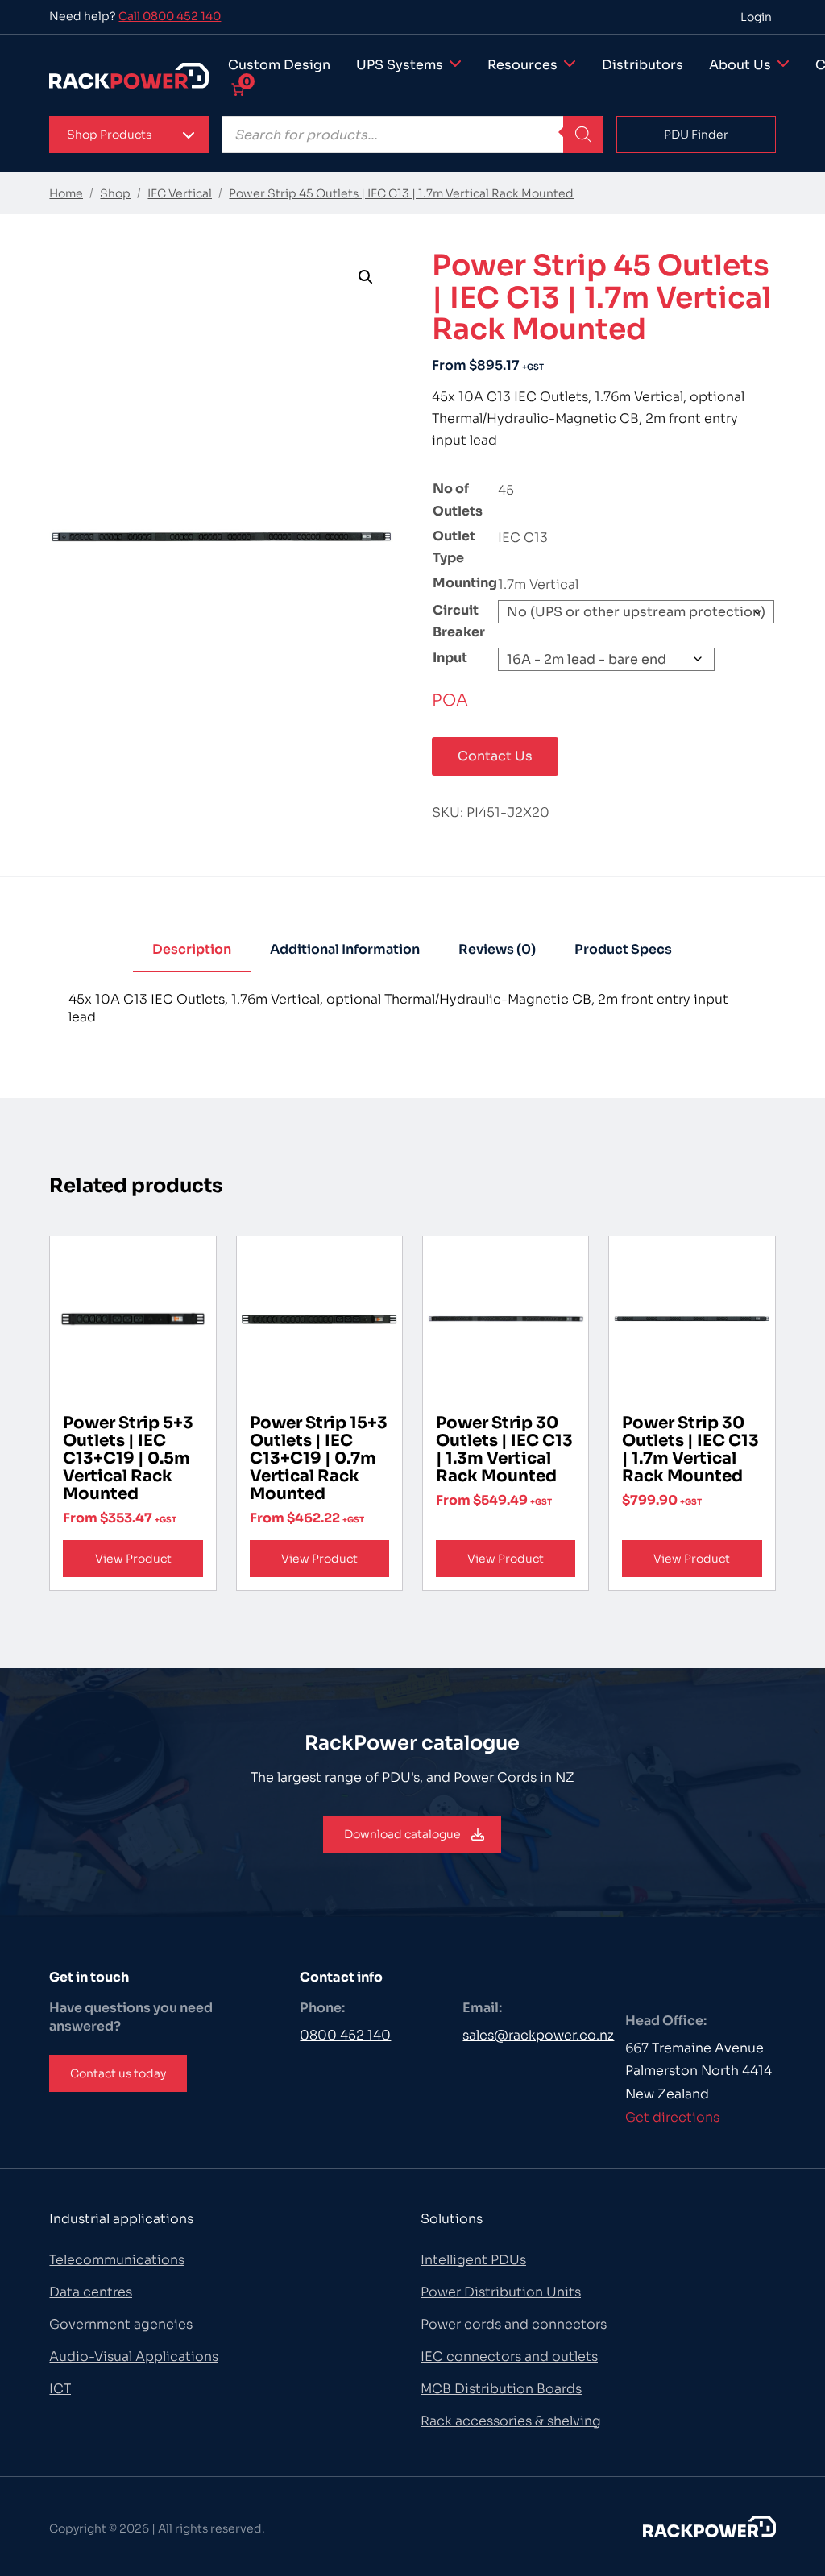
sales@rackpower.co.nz (538, 2035)
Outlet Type (454, 547)
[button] (129, 135)
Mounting (465, 583)
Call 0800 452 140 (170, 16)
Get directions (672, 2117)
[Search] (583, 135)
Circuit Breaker (459, 621)
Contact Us (495, 756)
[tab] (192, 950)
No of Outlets (458, 499)
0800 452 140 (345, 2035)
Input (450, 658)
